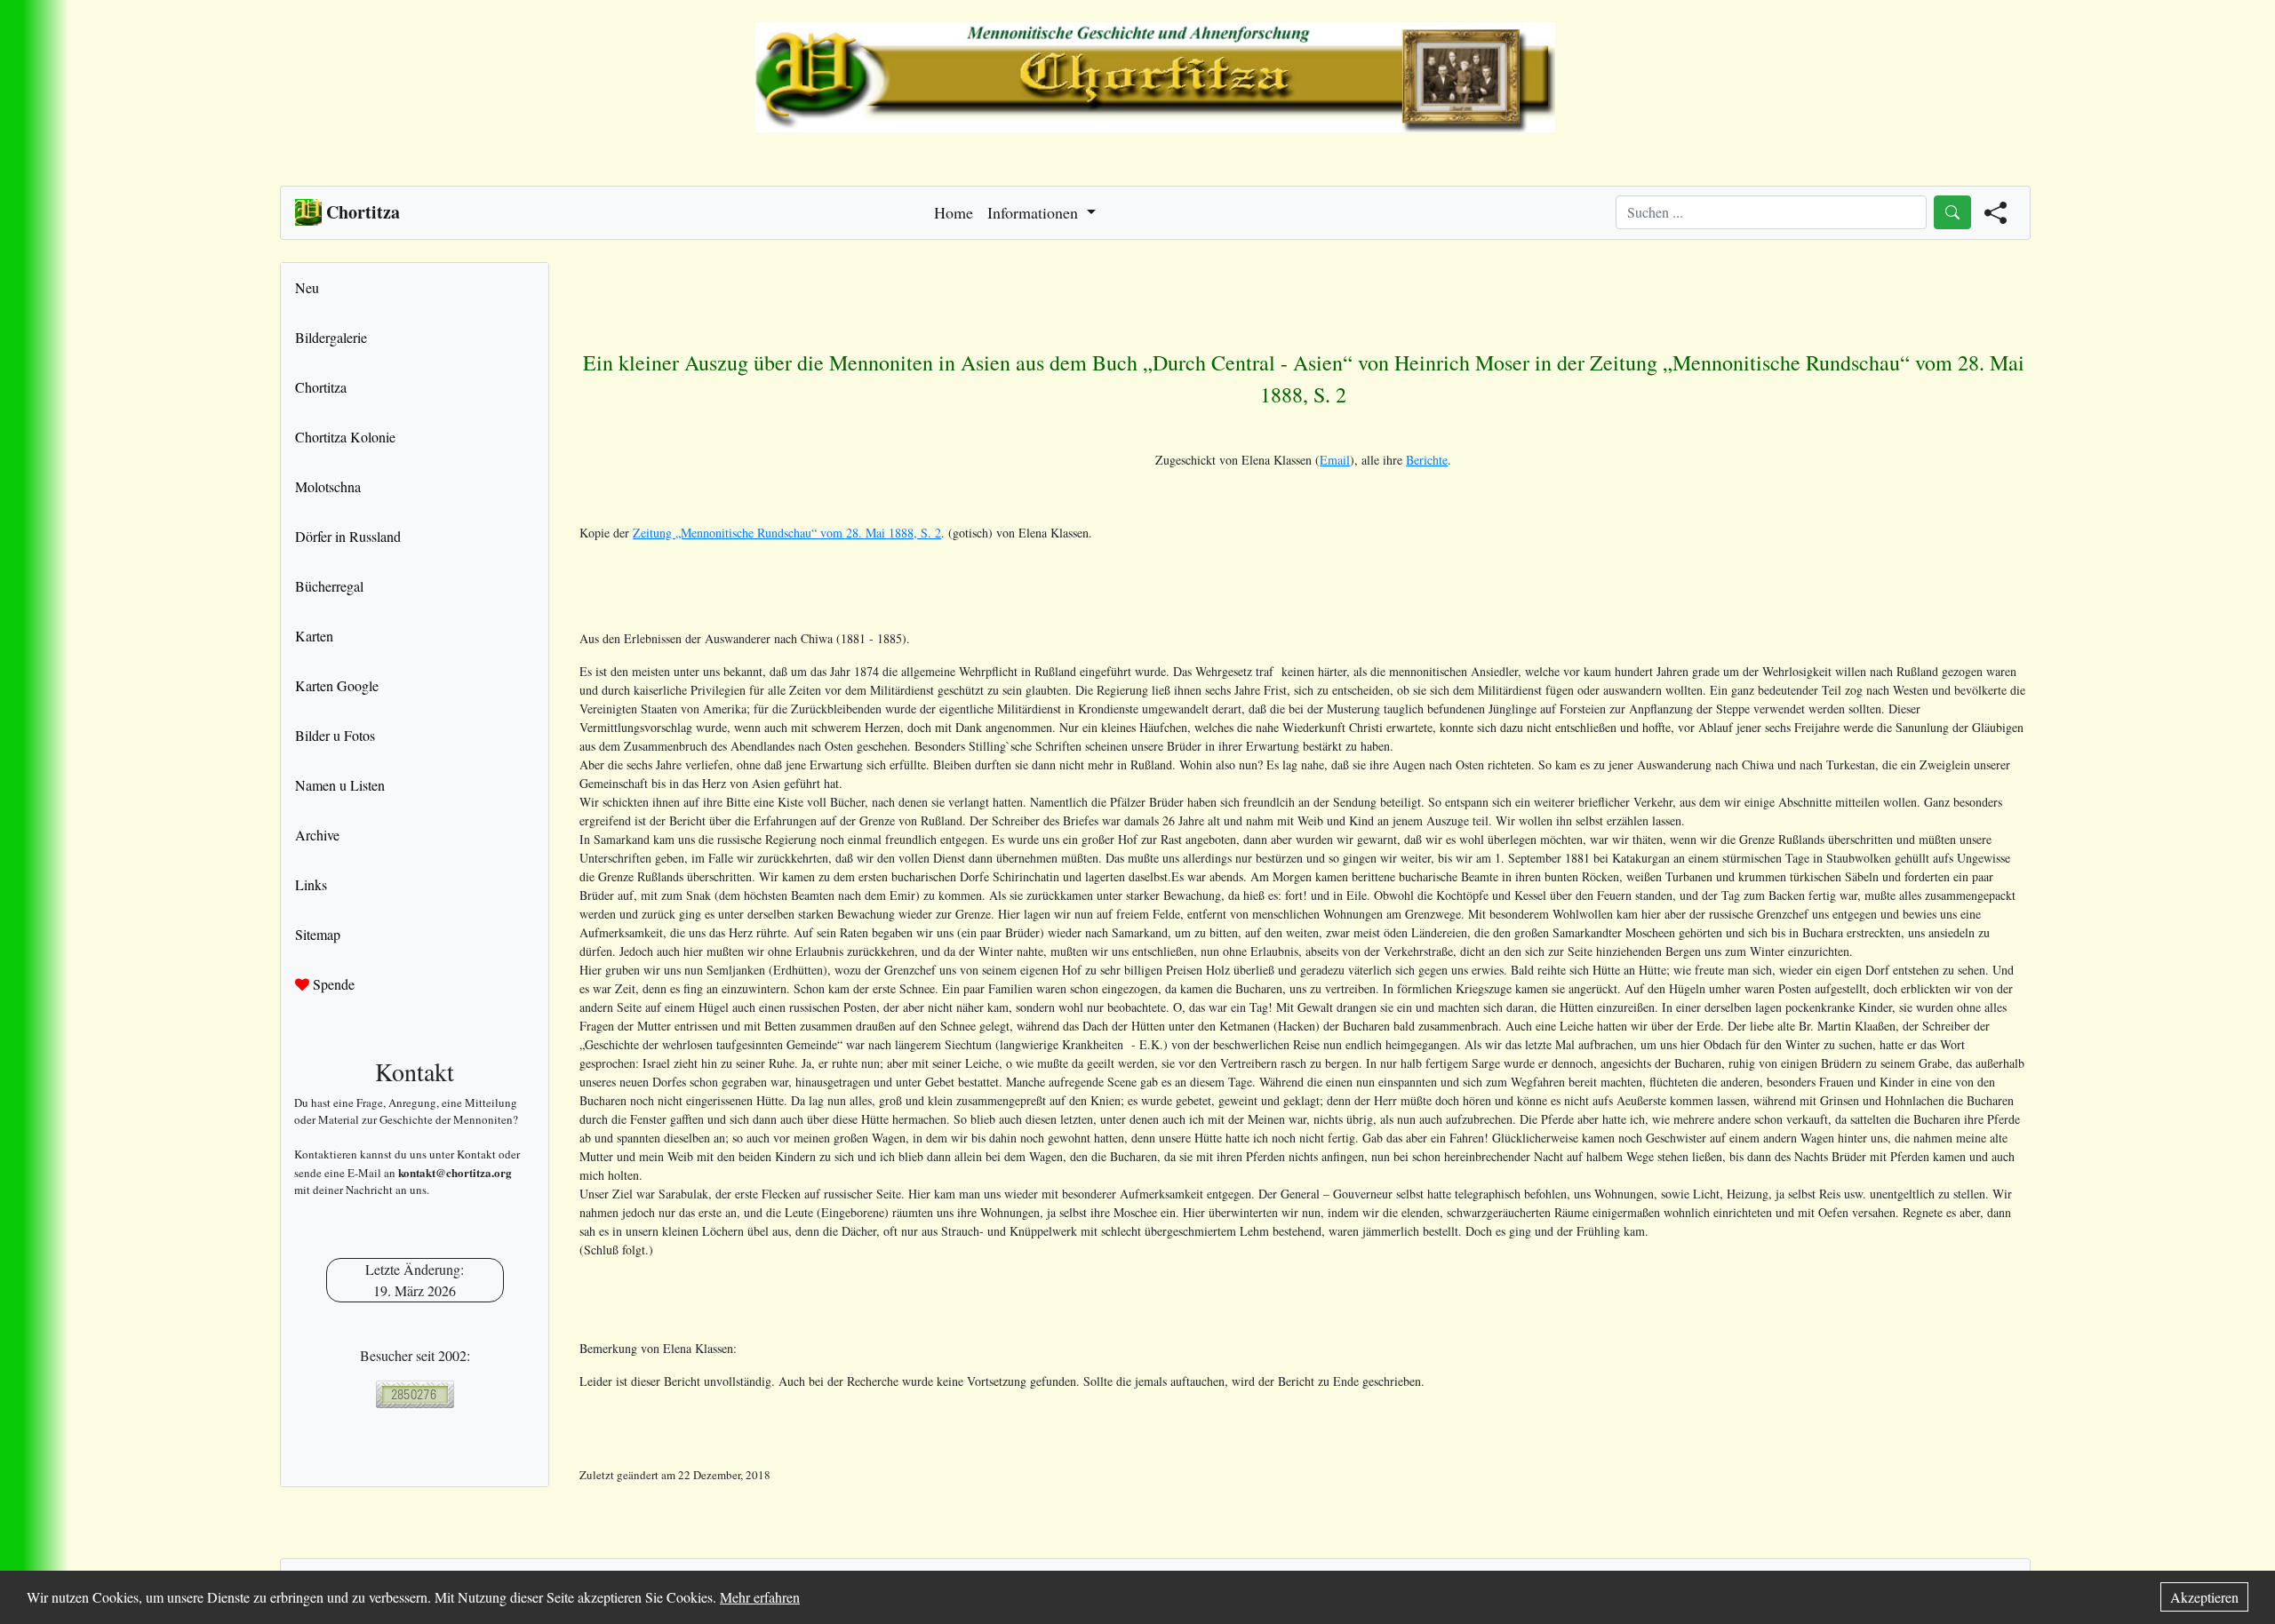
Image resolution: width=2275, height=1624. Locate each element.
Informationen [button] (1035, 212)
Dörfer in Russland (348, 536)
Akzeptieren (2204, 1597)
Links (311, 884)
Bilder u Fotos (335, 735)
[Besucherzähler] (415, 1394)
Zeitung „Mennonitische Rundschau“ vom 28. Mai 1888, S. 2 (787, 533)
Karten (314, 636)
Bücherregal (329, 586)
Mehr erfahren (760, 1597)
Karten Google (337, 685)
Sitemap (318, 934)
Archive (317, 835)
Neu (307, 287)
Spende (332, 984)
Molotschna (328, 486)
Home (954, 212)
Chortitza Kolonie (345, 437)
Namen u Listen (340, 785)
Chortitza (321, 387)
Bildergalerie (331, 337)
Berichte (1427, 460)
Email (1335, 460)
